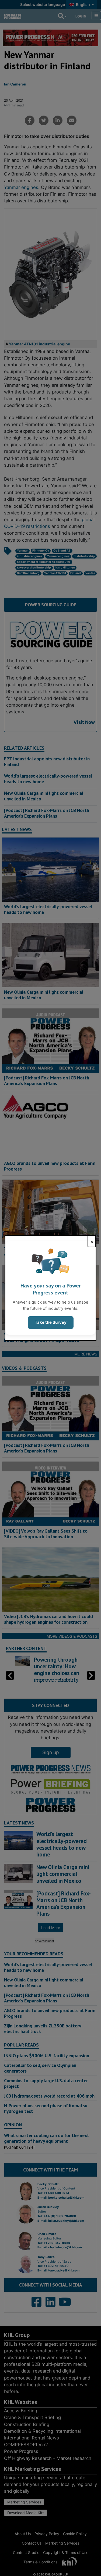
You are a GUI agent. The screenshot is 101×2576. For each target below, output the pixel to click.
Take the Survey (51, 1322)
